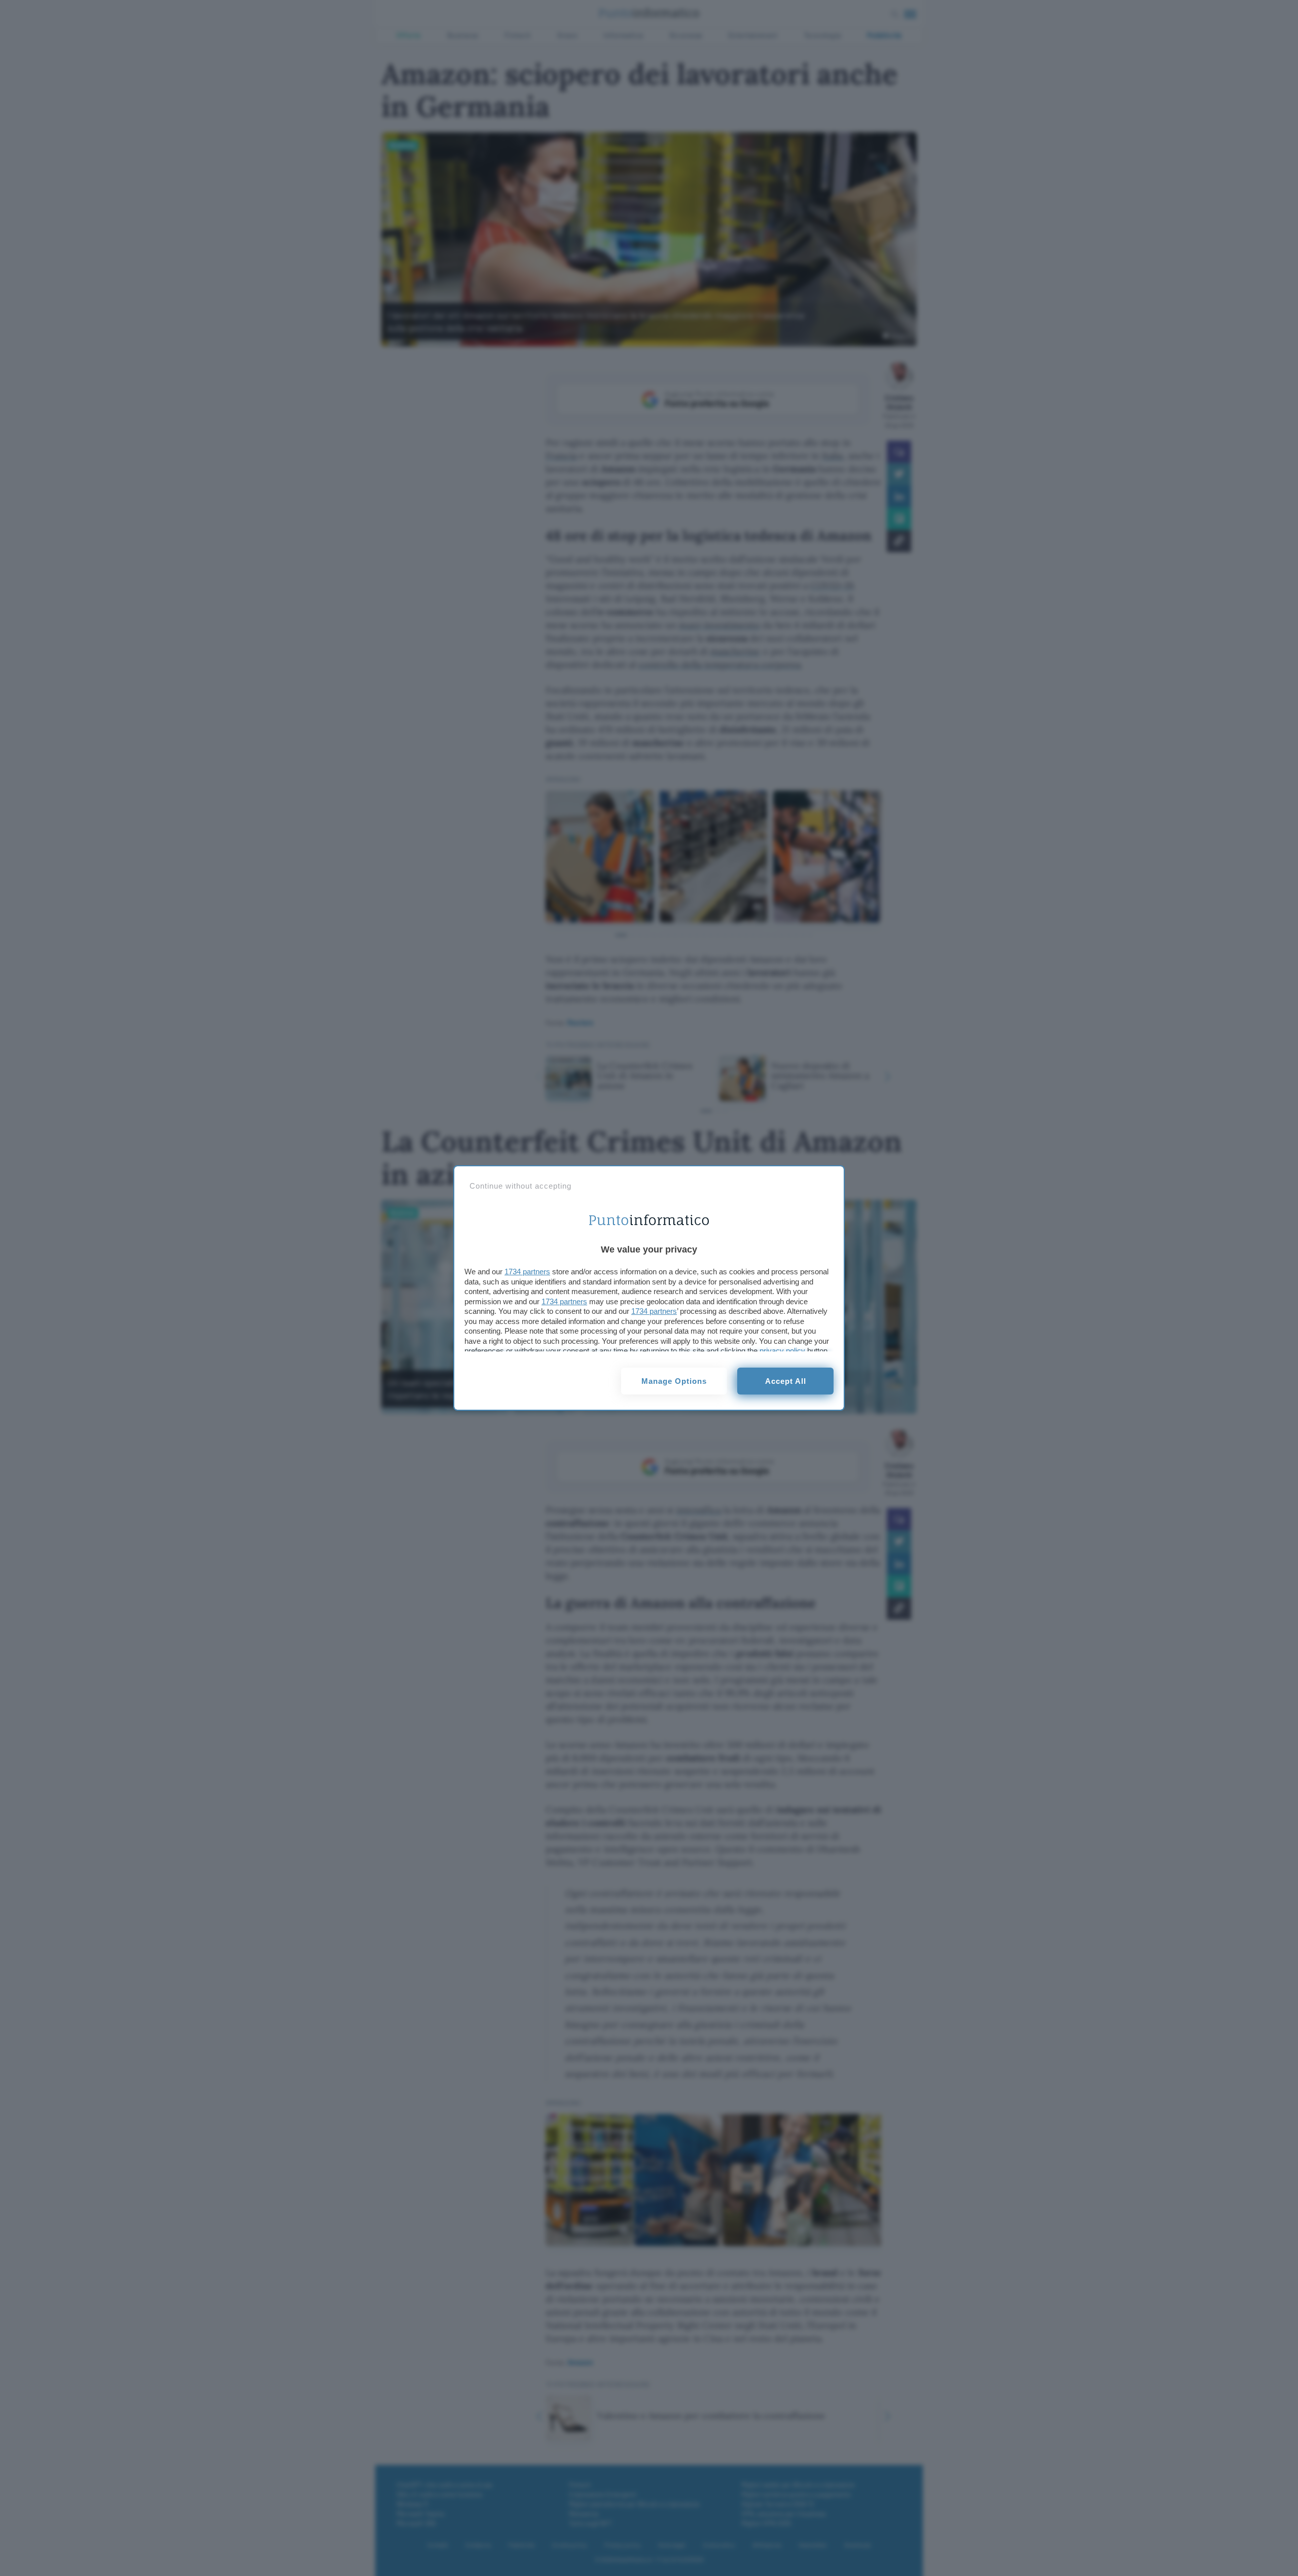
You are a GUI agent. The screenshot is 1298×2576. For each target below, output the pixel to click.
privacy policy (782, 1351)
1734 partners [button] (527, 1272)
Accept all (786, 1381)
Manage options (674, 1381)
